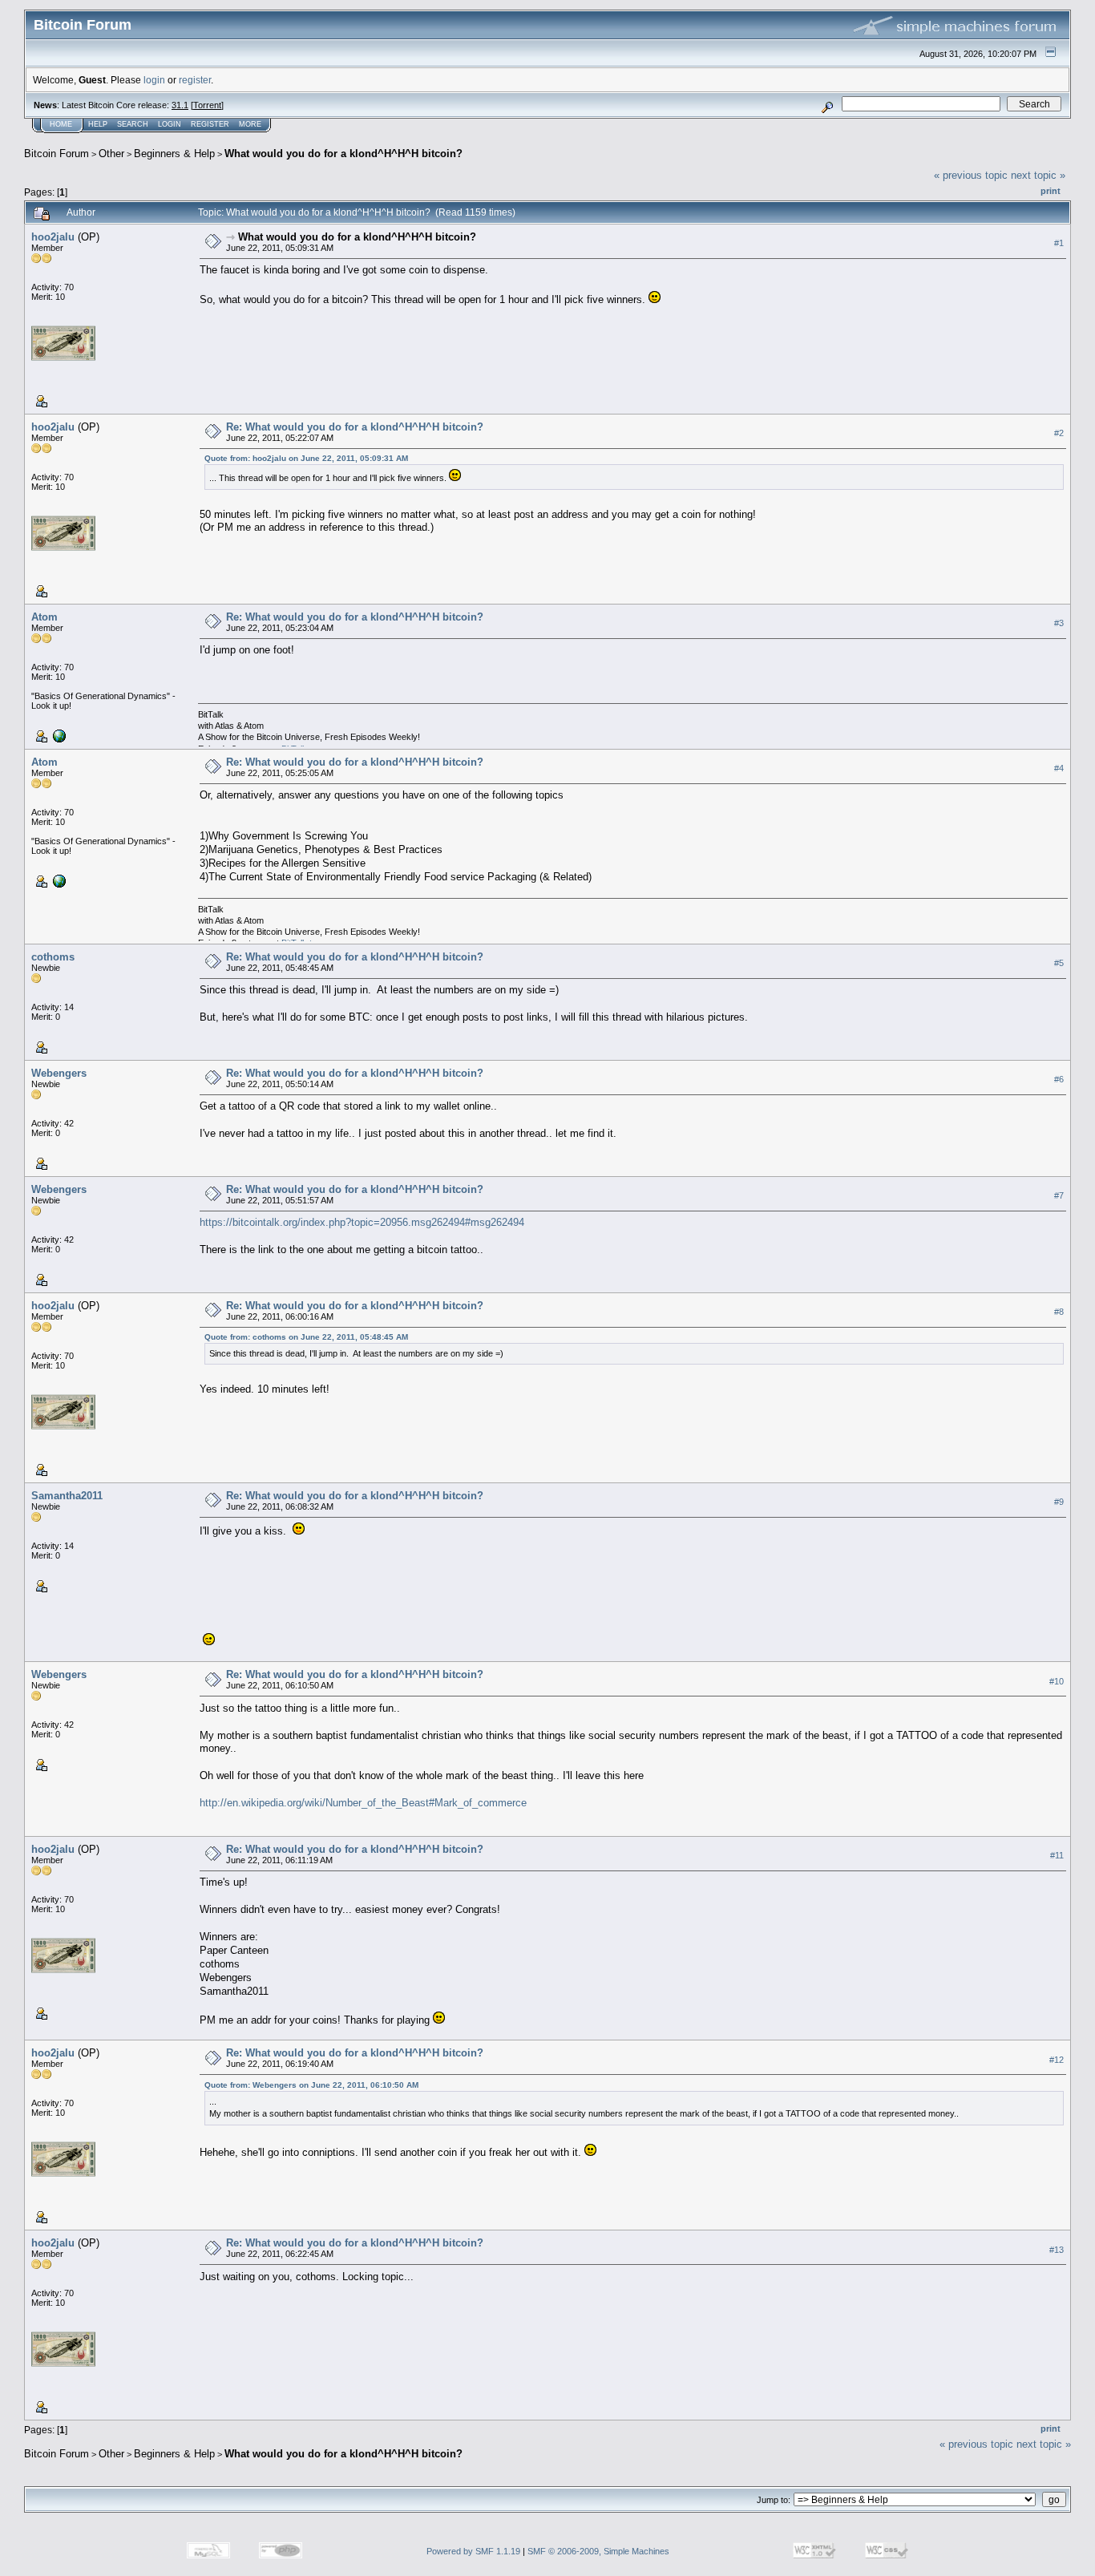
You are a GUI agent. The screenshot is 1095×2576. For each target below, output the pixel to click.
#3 (1059, 623)
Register (210, 124)
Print (1051, 191)
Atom (44, 617)
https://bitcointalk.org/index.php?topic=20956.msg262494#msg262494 (362, 1222)
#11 (1057, 1855)
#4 (1059, 768)
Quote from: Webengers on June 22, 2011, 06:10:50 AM (311, 2085)
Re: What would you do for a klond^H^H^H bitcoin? (355, 427)
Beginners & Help (174, 154)
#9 (1059, 1502)
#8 (1059, 1312)
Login (170, 124)
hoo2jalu (53, 237)
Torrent (207, 105)
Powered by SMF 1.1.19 (473, 2551)
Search (133, 124)
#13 (1057, 2250)
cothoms (53, 957)
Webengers (59, 1073)
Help (98, 124)
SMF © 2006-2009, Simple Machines (598, 2551)
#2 (1059, 433)
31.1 (180, 105)
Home (61, 124)
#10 (1057, 1681)
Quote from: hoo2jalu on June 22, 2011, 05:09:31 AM (306, 458)
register (195, 80)
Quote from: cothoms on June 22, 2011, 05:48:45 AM (306, 1337)
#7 (1059, 1195)
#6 (1059, 1079)
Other (111, 154)
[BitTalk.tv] (58, 735)
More (250, 124)
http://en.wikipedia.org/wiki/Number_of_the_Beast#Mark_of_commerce (363, 1803)
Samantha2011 (67, 1496)
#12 (1057, 2060)
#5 (1059, 963)
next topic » (1038, 175)
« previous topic (971, 175)
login (154, 80)
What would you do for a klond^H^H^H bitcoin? (343, 154)
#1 (1059, 243)
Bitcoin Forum (57, 154)
